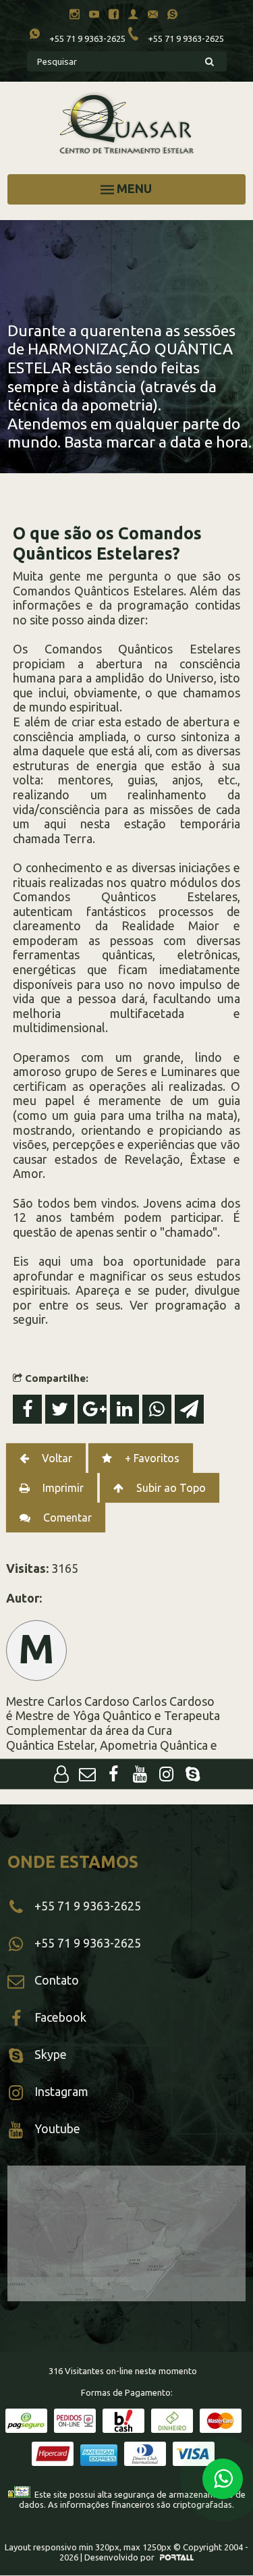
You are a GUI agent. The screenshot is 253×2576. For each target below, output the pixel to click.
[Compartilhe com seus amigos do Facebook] (29, 1411)
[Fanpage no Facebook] (117, 16)
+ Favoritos (151, 1458)
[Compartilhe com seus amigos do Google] (94, 1411)
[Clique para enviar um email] (156, 16)
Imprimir (62, 1488)
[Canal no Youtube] (97, 16)
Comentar (66, 1518)
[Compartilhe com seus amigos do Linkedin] (126, 1411)
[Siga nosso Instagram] (166, 1775)
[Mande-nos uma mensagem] (87, 1775)
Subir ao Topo (170, 1488)
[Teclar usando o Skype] (176, 16)
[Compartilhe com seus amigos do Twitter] (61, 1411)
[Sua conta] (61, 1775)
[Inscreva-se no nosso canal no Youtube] (140, 1775)
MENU (133, 188)
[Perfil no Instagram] (78, 16)
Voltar (56, 1458)
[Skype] (193, 1775)
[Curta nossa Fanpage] (114, 1775)
